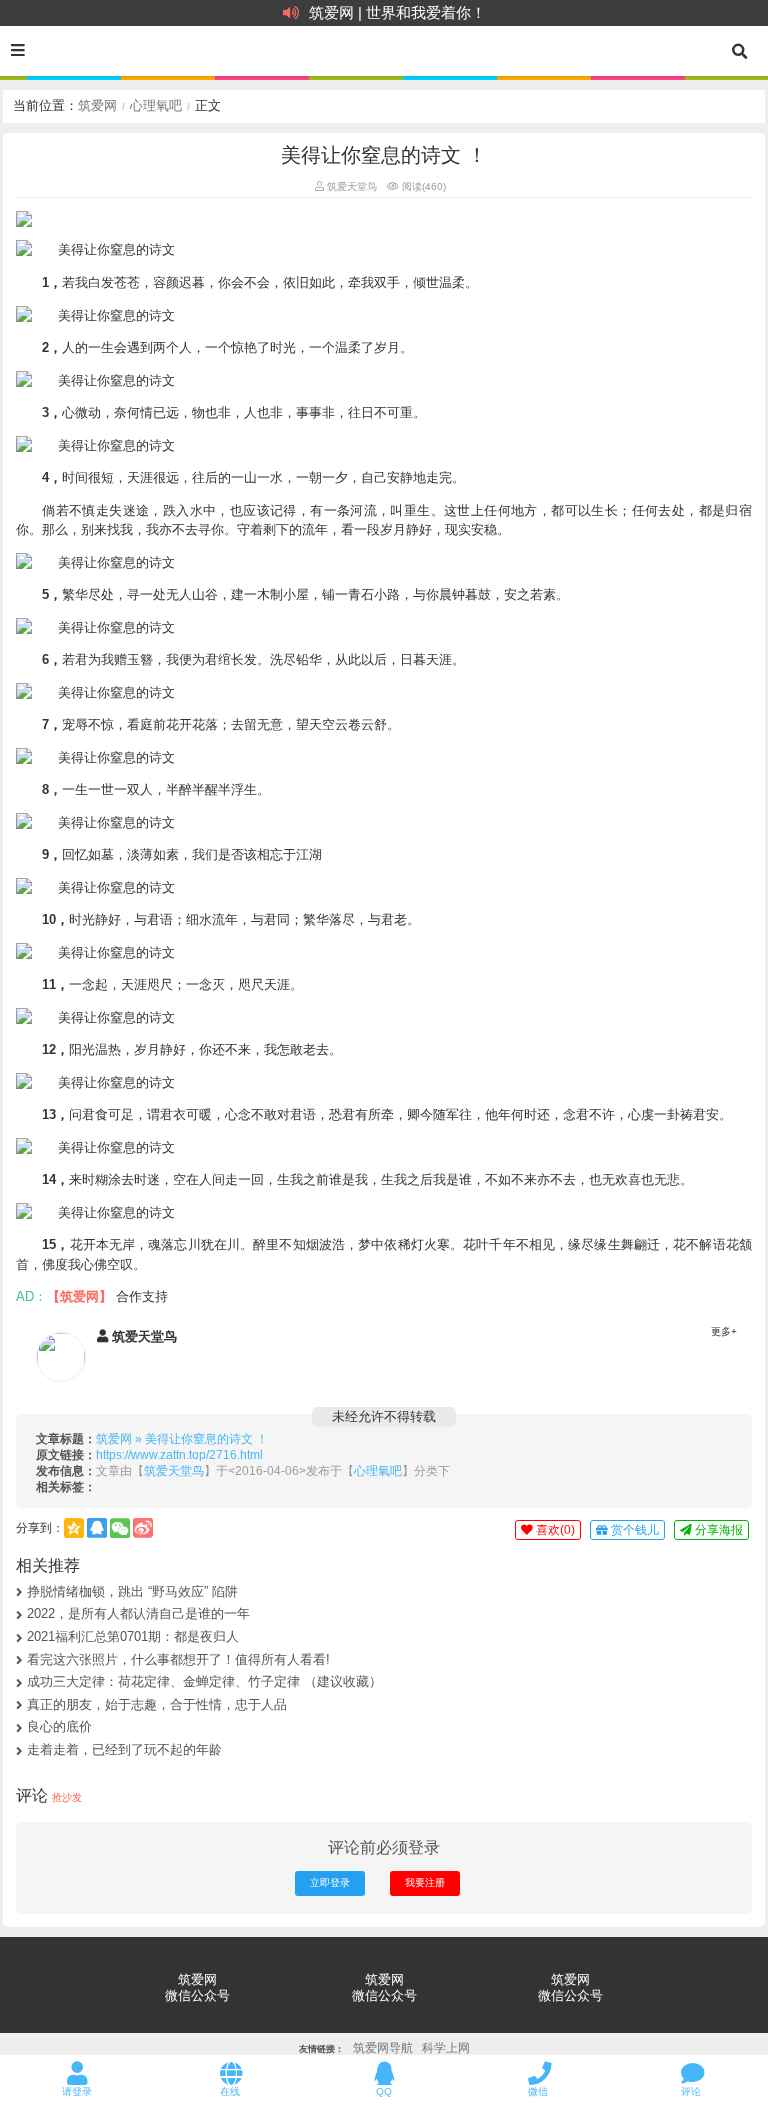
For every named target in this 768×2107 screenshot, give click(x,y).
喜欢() (554, 1529)
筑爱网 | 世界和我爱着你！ (397, 12)
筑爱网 (97, 105)
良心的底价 (59, 1726)
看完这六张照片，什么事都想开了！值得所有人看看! (178, 1659)
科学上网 (446, 2047)
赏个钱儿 (633, 1529)
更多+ (724, 1331)
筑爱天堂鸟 (350, 186)
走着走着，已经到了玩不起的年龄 (124, 1749)
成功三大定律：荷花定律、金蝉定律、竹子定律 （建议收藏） (204, 1681)
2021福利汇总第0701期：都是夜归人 (133, 1636)
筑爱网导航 (383, 2047)
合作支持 (142, 1296)
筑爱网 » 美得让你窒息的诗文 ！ (182, 1438)
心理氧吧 (156, 105)
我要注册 (425, 1882)
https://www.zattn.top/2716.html (179, 1454)
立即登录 (330, 1882)
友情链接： (321, 2049)
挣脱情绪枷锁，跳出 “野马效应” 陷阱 (132, 1591)
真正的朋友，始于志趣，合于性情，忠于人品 (157, 1704)
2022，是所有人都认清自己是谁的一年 (138, 1613)
